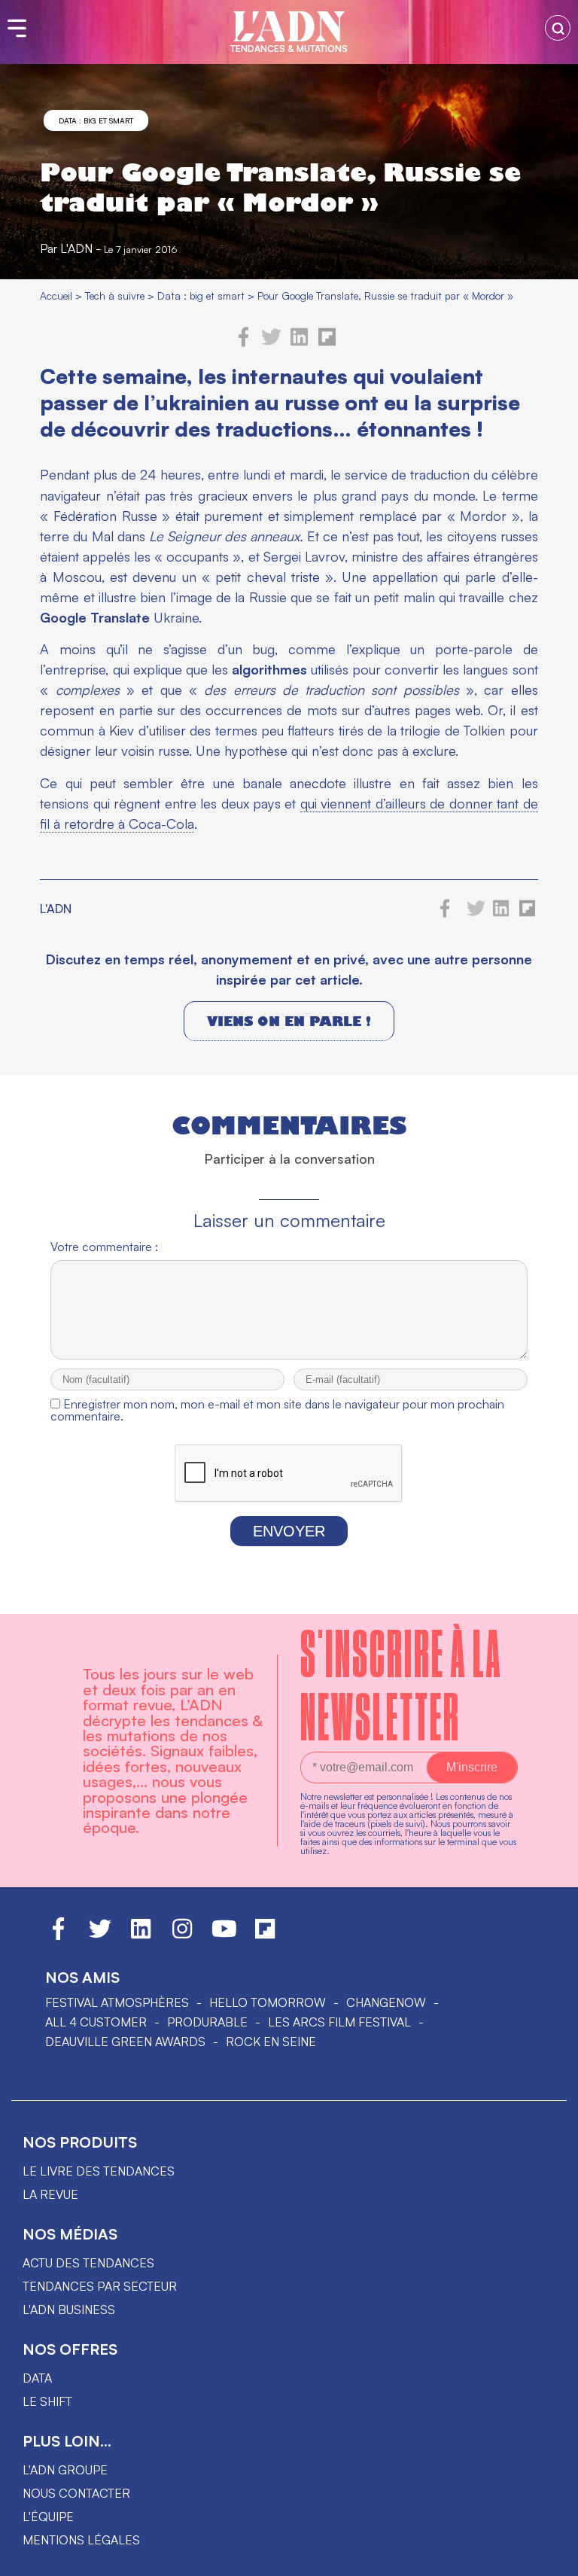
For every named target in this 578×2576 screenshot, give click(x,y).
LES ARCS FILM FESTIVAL (339, 2022)
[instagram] (182, 1935)
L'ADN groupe (65, 2470)
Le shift (47, 2401)
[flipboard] (327, 343)
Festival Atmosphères (117, 2002)
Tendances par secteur (100, 2286)
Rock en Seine (271, 2042)
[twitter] (271, 343)
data (37, 2378)
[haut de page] (552, 2557)
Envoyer (289, 1531)
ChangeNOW (386, 2002)
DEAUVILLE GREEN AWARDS (125, 2042)
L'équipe (48, 2517)
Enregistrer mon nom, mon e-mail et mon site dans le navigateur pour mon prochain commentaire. (277, 1410)
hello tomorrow (268, 2002)
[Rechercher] (558, 28)
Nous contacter (76, 2493)
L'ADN (76, 248)
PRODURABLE (207, 2022)
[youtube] (224, 1935)
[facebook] (244, 343)
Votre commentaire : (104, 1247)
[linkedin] (299, 343)
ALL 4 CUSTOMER (96, 2022)
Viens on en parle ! (289, 1021)
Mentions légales (81, 2540)
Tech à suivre (115, 295)
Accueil (56, 295)
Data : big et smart (96, 120)
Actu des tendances (88, 2263)
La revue (50, 2194)
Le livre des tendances (99, 2171)
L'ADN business (69, 2310)
